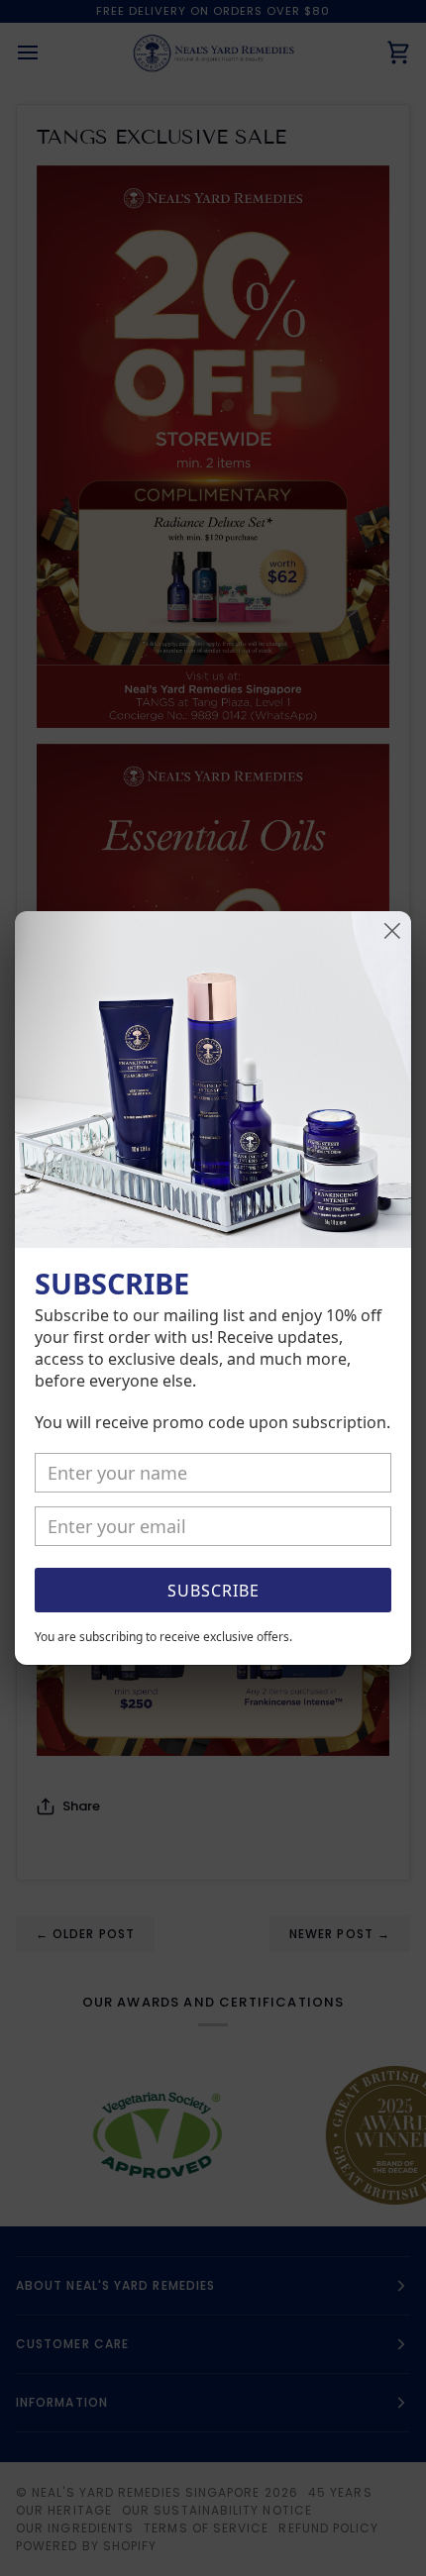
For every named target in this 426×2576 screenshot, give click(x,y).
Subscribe (213, 1591)
